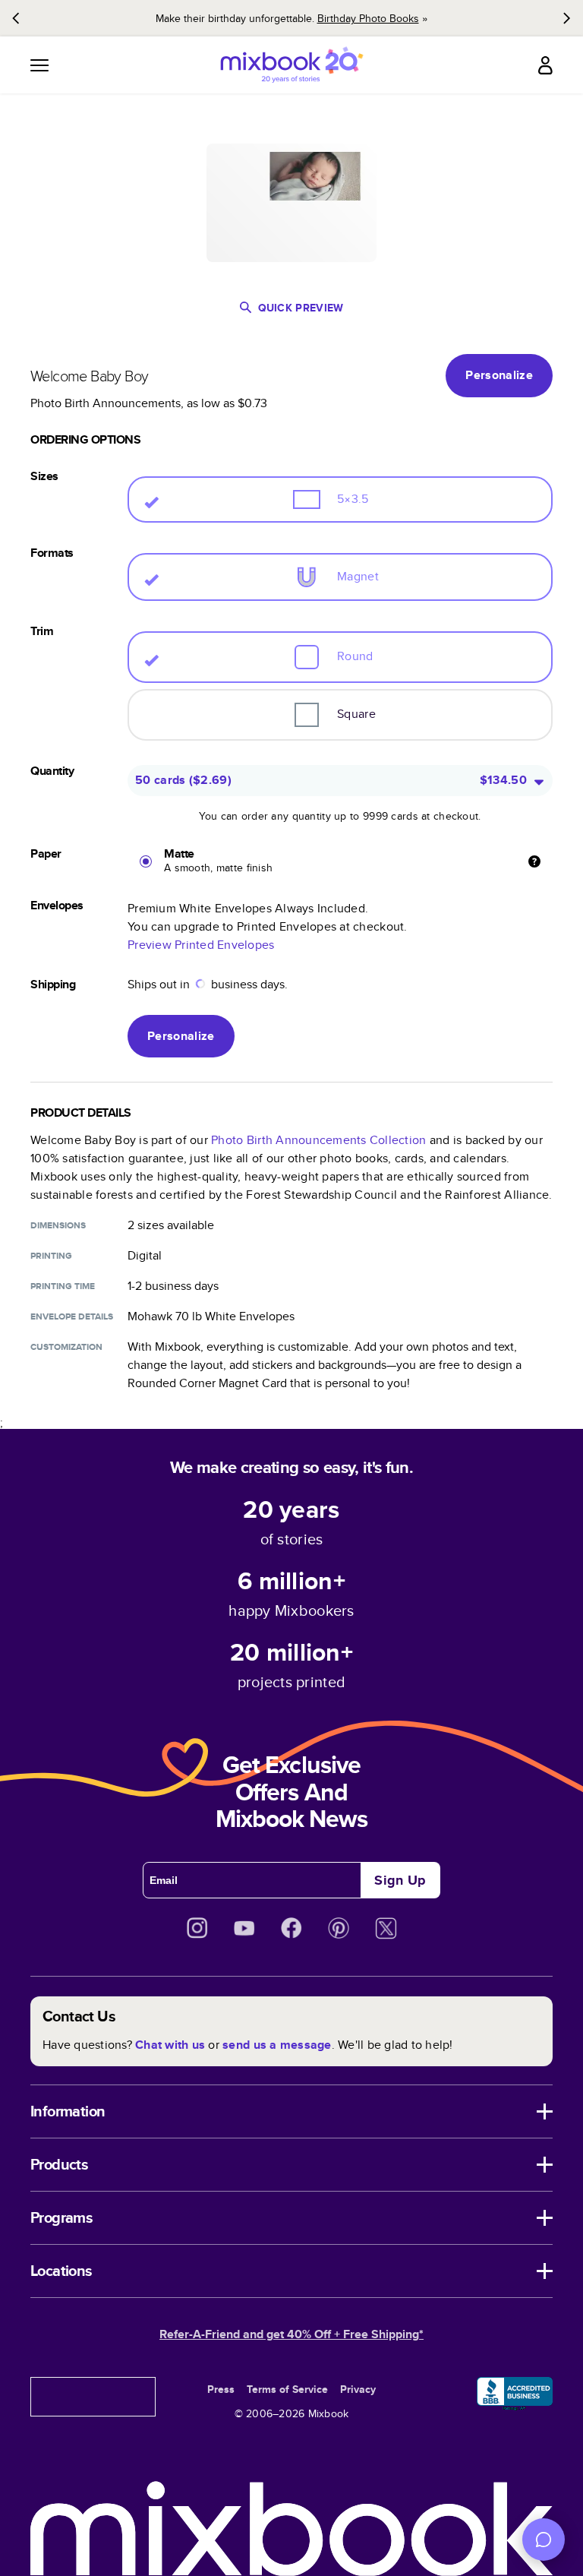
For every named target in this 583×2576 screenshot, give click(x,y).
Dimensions (58, 1225)
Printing (51, 1256)
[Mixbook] (291, 65)
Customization (66, 1347)
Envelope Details (72, 1316)
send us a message (277, 2045)
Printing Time (63, 1286)
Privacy (358, 2389)
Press (221, 2389)
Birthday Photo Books (368, 18)
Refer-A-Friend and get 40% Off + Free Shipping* (291, 2334)
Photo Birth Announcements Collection (318, 1140)
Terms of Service (287, 2389)
